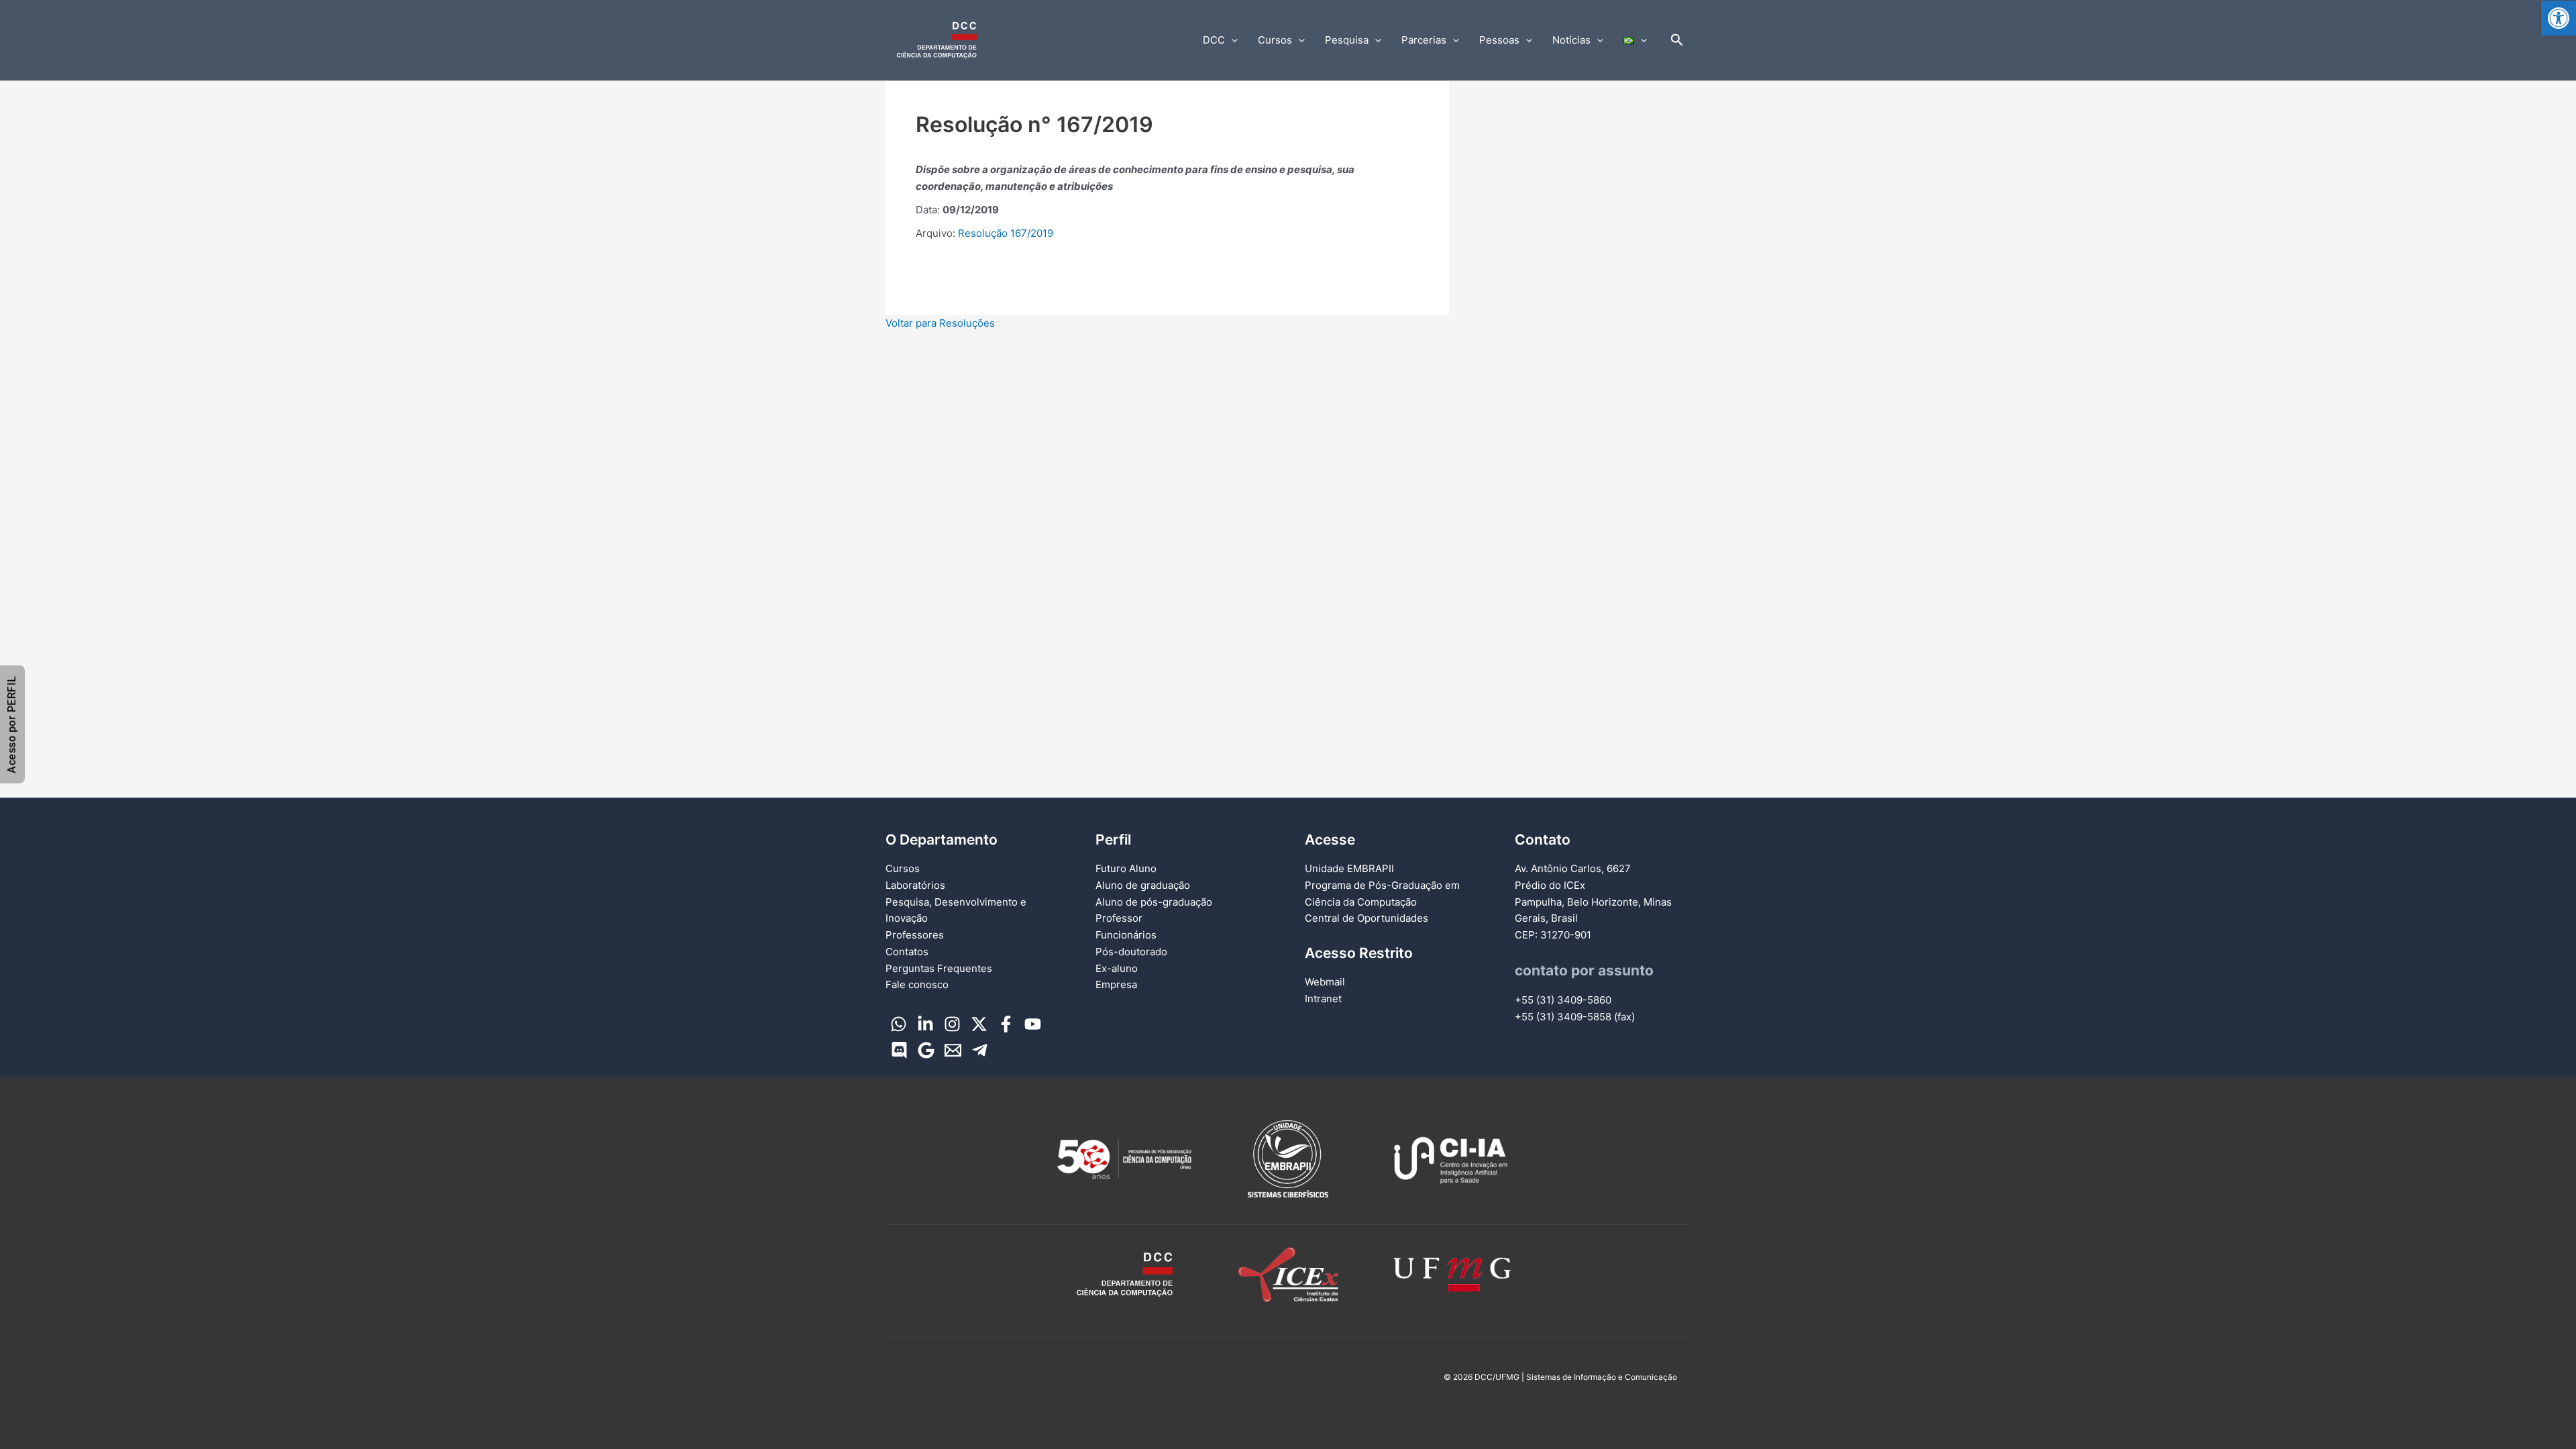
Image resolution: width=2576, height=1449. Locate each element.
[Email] (953, 1050)
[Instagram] (952, 1024)
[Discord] (899, 1050)
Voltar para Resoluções (940, 323)
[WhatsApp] (899, 1024)
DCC (1214, 40)
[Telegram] (980, 1050)
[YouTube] (1033, 1024)
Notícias (1571, 40)
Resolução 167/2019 (1006, 233)
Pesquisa (1347, 40)
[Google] (926, 1050)
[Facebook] (1006, 1024)
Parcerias (1424, 40)
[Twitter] (979, 1024)
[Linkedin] (925, 1024)
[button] (2559, 18)
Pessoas (1499, 40)
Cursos (1275, 40)
